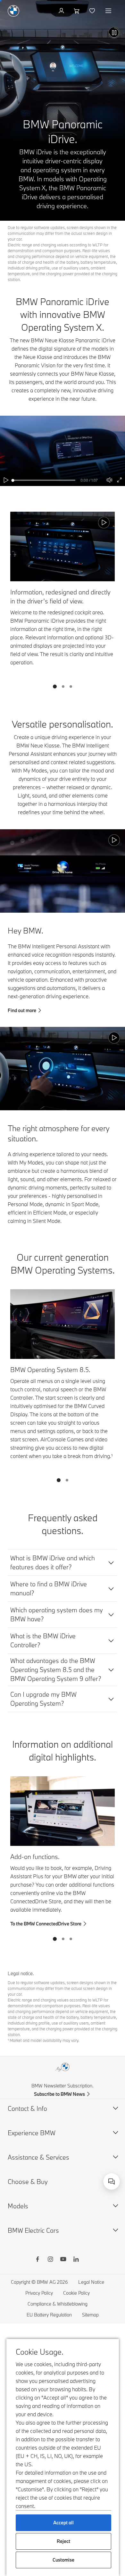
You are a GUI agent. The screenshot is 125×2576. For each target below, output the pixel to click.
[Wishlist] (93, 11)
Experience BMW (32, 2133)
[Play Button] (114, 33)
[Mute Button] (109, 480)
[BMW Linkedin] (76, 2260)
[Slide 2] (63, 687)
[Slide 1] (55, 687)
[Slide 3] (71, 687)
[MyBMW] (62, 11)
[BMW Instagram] (50, 2260)
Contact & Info (27, 2108)
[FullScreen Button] (119, 480)
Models (18, 2206)
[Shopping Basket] (77, 11)
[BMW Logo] (13, 11)
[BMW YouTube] (63, 2260)
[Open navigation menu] (109, 11)
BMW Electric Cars (33, 2230)
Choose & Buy (28, 2182)
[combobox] (112, 2181)
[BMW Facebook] (37, 2260)
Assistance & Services (38, 2157)
